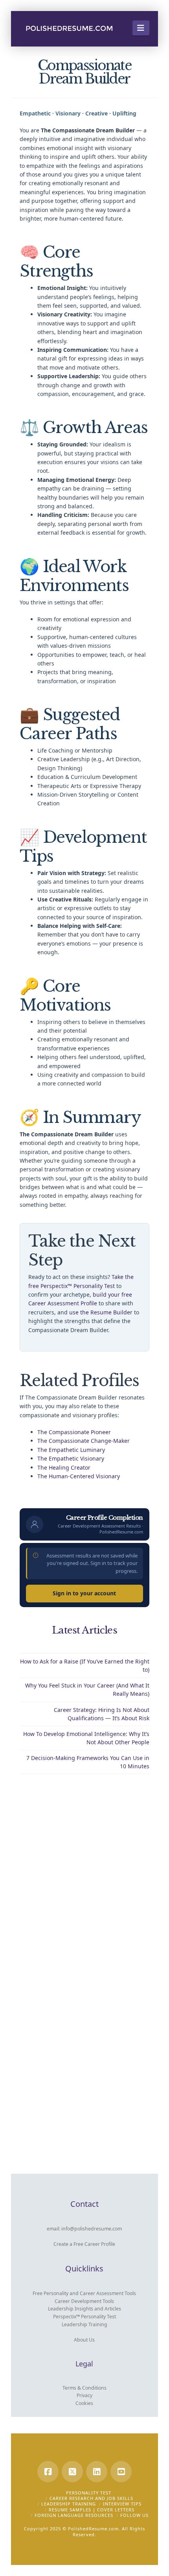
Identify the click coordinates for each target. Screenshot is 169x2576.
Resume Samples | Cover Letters (92, 2510)
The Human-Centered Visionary (79, 1476)
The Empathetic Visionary (71, 1458)
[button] (141, 28)
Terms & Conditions (84, 2388)
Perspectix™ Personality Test (84, 2317)
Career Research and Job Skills (91, 2498)
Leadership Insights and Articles (84, 2309)
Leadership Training (84, 2324)
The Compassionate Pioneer (74, 1432)
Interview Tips (122, 2504)
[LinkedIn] (97, 2472)
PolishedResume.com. (94, 2529)
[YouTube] (121, 2472)
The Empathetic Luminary (71, 1450)
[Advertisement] (84, 1875)
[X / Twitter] (72, 2472)
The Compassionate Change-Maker (84, 1441)
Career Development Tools (84, 2301)
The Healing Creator (64, 1467)
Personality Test (89, 2493)
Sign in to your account (84, 1593)
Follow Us (134, 2515)
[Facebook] (48, 2472)
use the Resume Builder (101, 1312)
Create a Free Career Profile (84, 2244)
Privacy (84, 2395)
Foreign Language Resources (74, 2515)
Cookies (84, 2403)
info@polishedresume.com (92, 2229)
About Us (84, 2340)
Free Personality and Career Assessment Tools (84, 2293)
